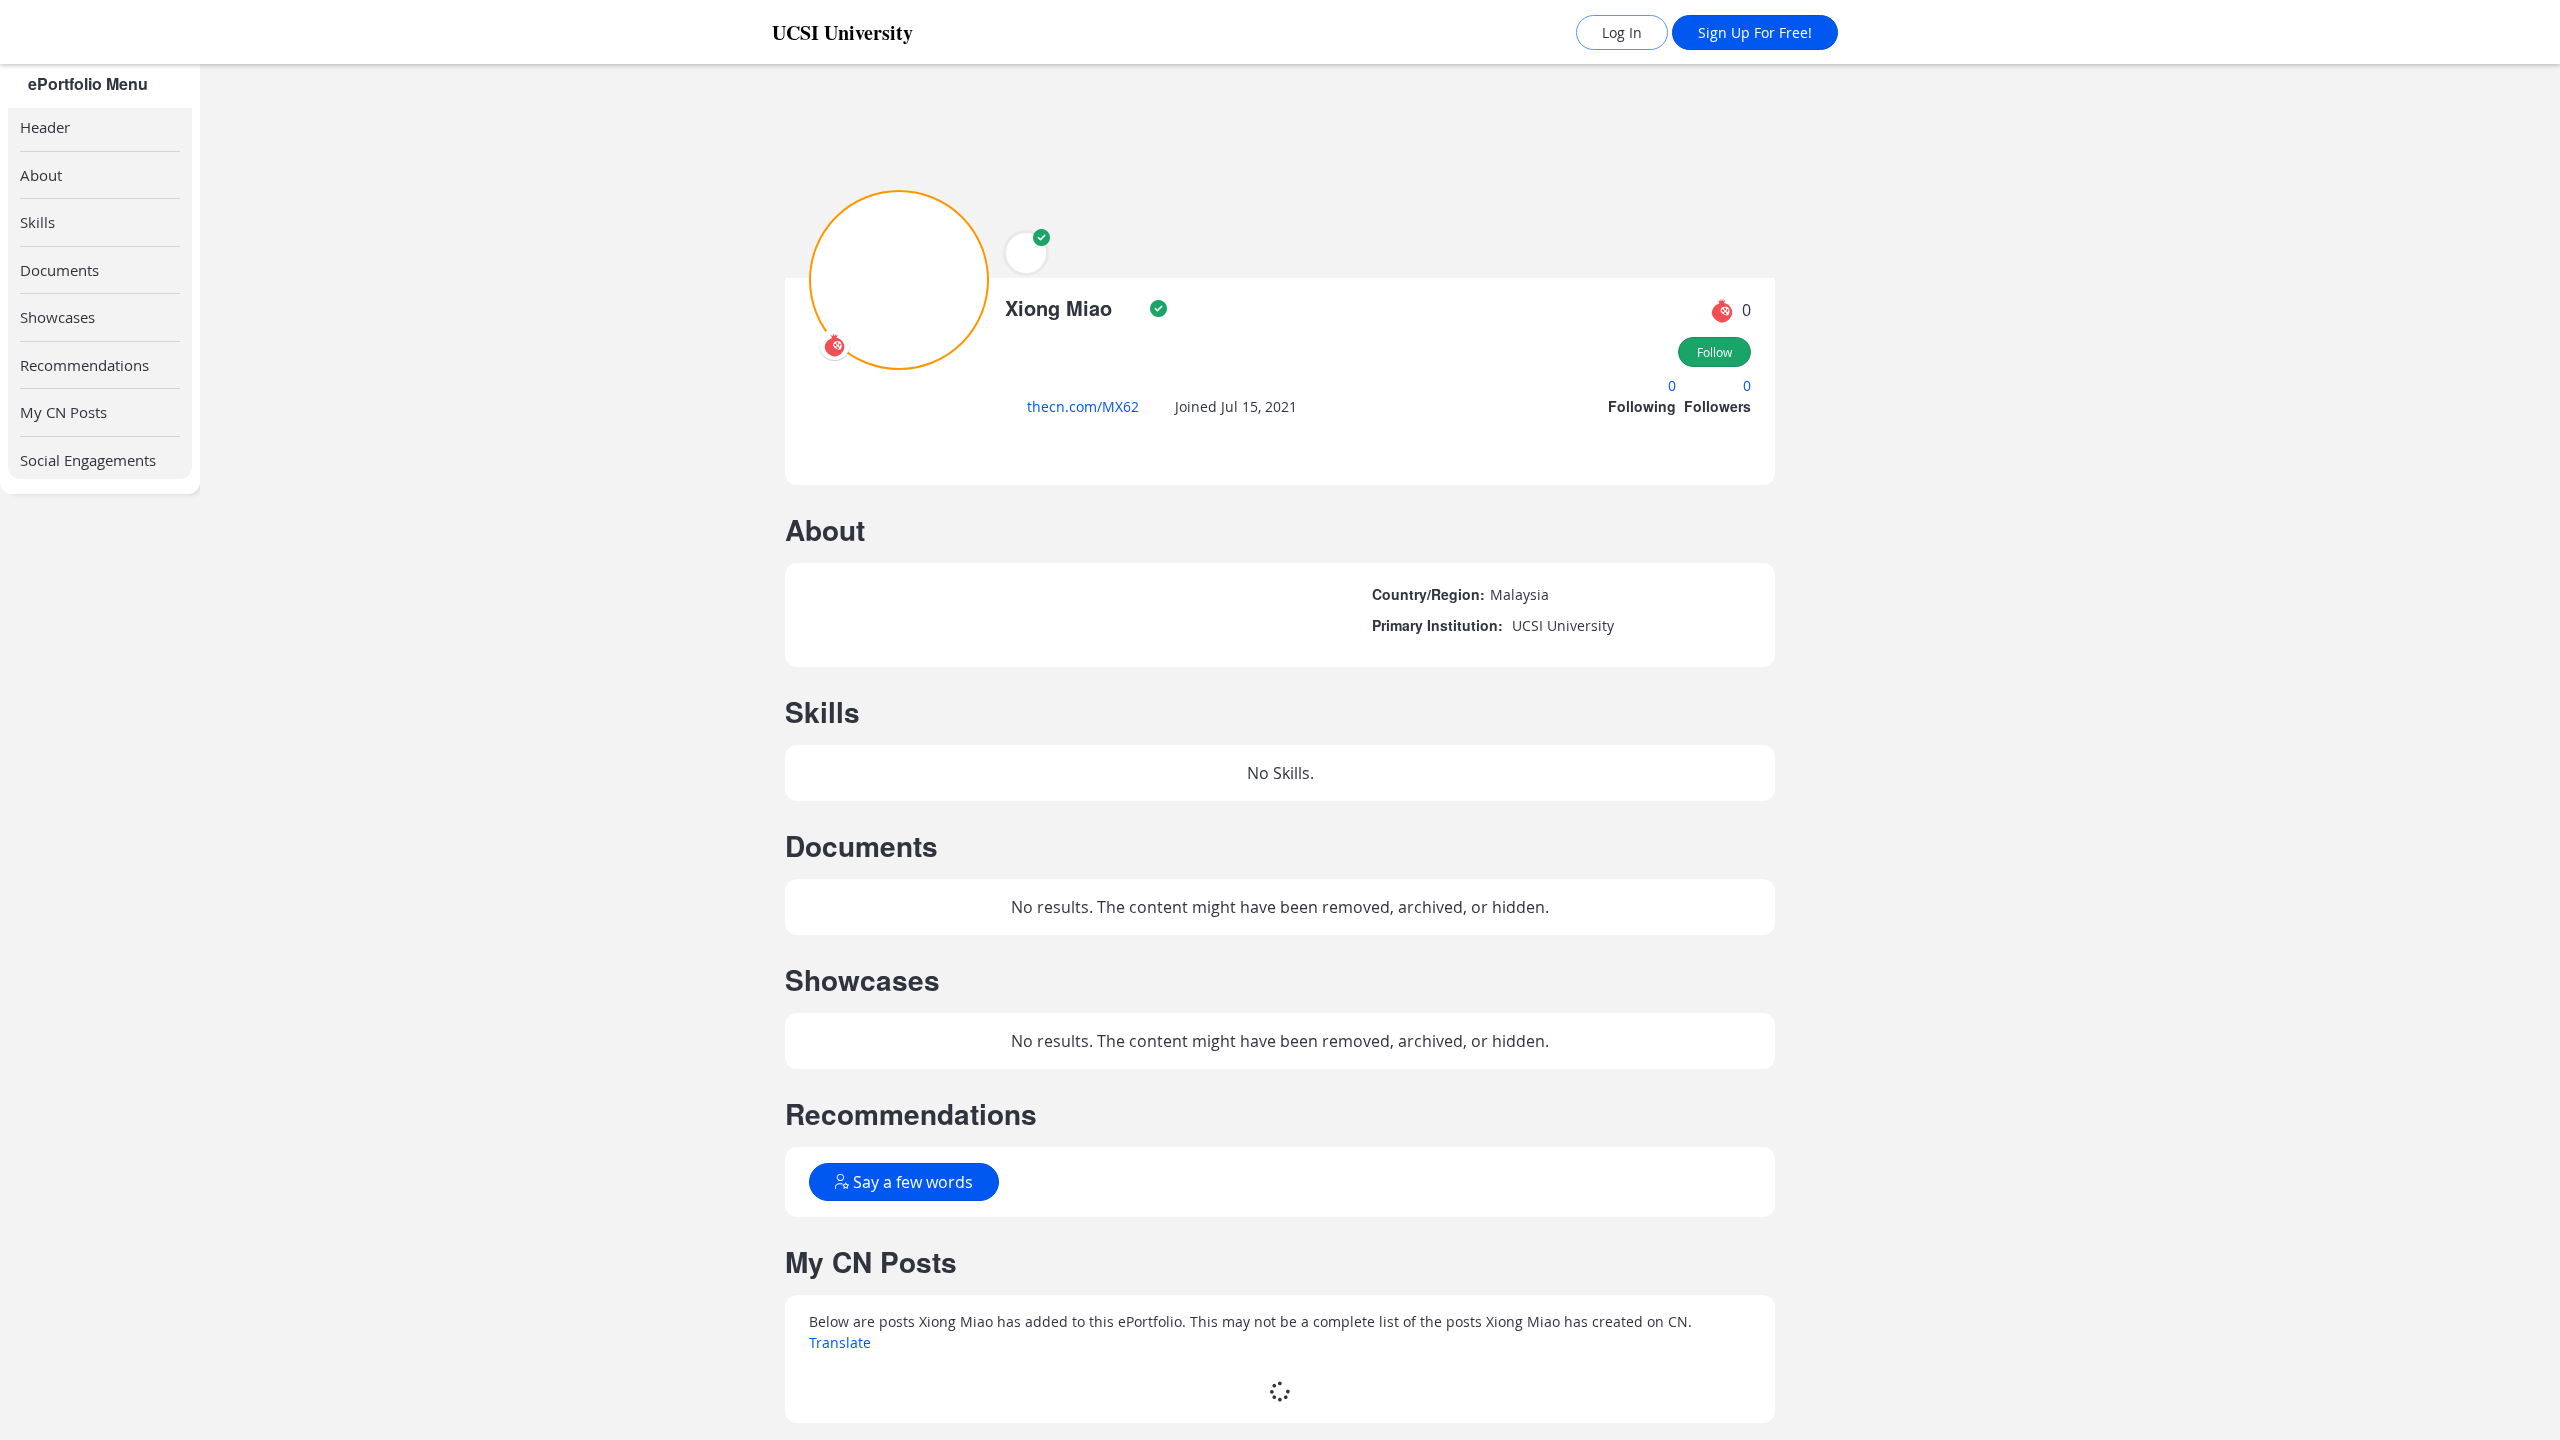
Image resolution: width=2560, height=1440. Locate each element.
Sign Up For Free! (1755, 32)
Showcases (57, 222)
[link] (885, 32)
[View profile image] (899, 278)
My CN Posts (63, 317)
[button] (1026, 253)
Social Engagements (88, 365)
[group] (100, 752)
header (45, 127)
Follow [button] (1714, 352)
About (41, 175)
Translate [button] (840, 1074)
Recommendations (84, 270)
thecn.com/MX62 (1089, 406)
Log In (1622, 32)
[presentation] (834, 344)
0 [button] (1674, 385)
